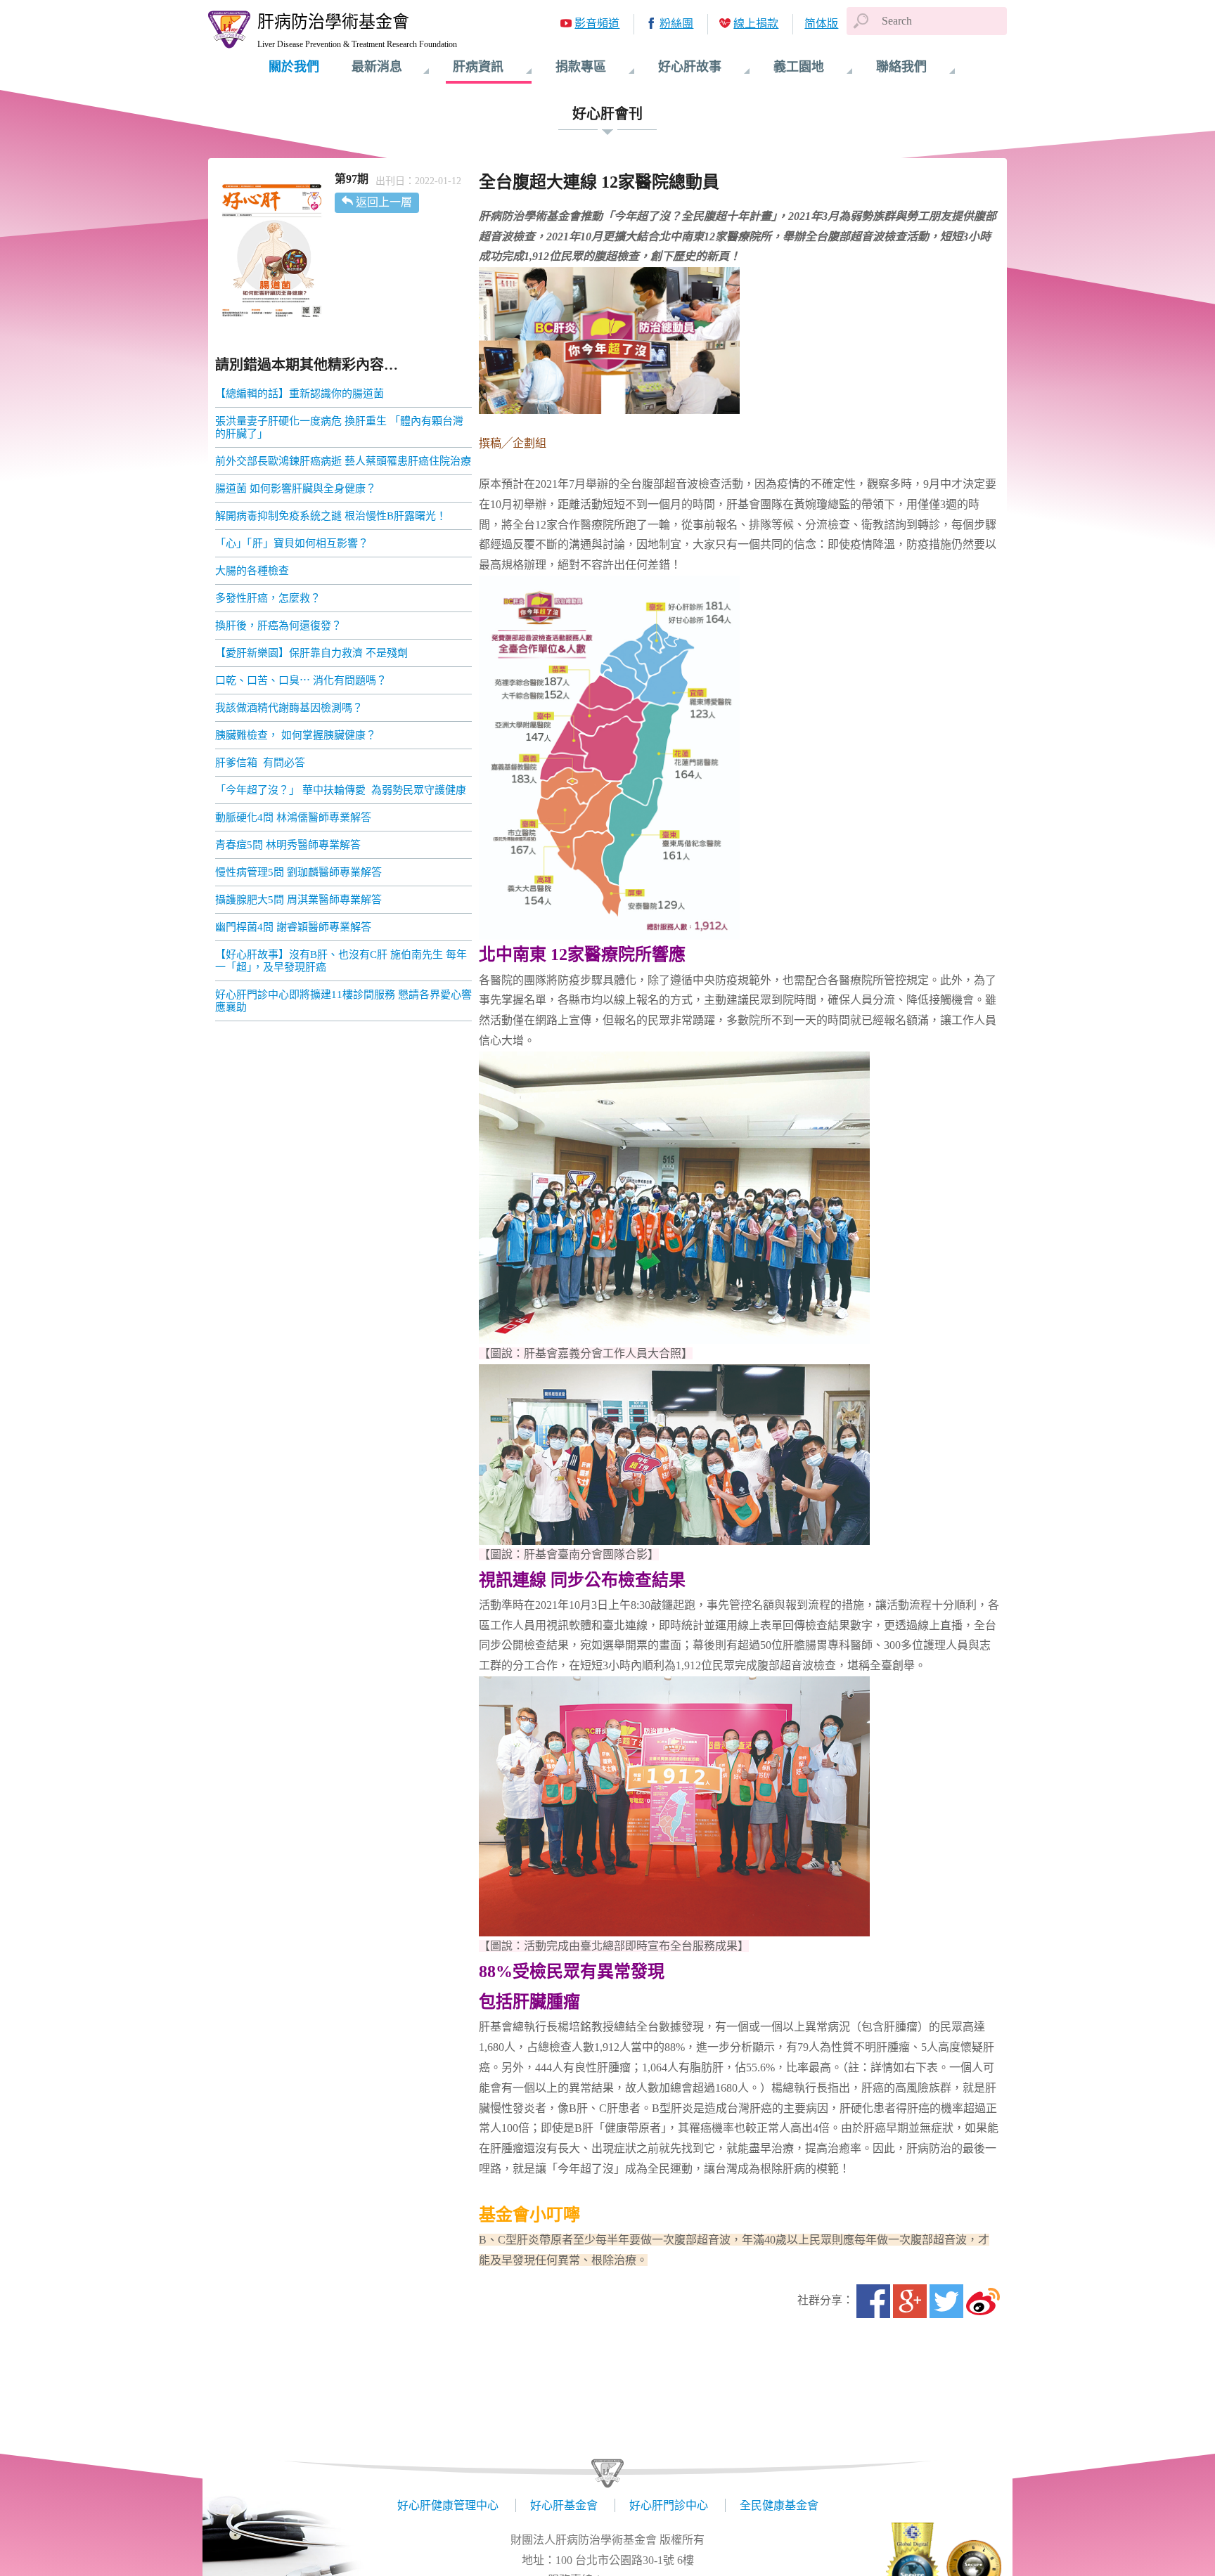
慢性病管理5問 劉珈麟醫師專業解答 (298, 872)
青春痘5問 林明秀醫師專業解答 (288, 845)
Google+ (910, 2301)
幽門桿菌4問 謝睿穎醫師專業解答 (293, 927)
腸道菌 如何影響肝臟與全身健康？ (296, 488)
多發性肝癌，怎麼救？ (268, 598)
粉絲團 (676, 24)
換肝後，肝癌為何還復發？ (278, 626)
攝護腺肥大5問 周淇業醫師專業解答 (298, 900)
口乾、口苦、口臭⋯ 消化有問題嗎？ (301, 680)
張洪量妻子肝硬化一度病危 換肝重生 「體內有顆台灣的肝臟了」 (339, 427)
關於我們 (294, 67)
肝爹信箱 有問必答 (260, 763)
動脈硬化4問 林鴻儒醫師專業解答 (293, 817)
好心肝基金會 (564, 2505)
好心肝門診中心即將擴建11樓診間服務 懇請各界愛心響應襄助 (343, 1001)
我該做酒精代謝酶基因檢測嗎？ (289, 708)
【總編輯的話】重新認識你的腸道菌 (300, 394)
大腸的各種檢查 (252, 571)
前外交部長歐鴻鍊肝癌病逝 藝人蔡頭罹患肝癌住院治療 (343, 461)
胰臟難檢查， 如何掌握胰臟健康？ (296, 735)
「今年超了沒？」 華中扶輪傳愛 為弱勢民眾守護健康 (341, 790)
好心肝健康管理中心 (448, 2505)
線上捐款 (756, 24)
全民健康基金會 (779, 2505)
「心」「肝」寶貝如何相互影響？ (292, 543)
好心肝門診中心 (669, 2505)
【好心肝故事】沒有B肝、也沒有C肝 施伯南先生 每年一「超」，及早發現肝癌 (341, 961)
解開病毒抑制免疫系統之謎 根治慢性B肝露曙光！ (331, 516)
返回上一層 (384, 202)
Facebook (873, 2301)
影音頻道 (597, 24)
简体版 (821, 24)
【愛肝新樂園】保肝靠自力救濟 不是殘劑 (311, 653)
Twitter (946, 2301)
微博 (983, 2301)
